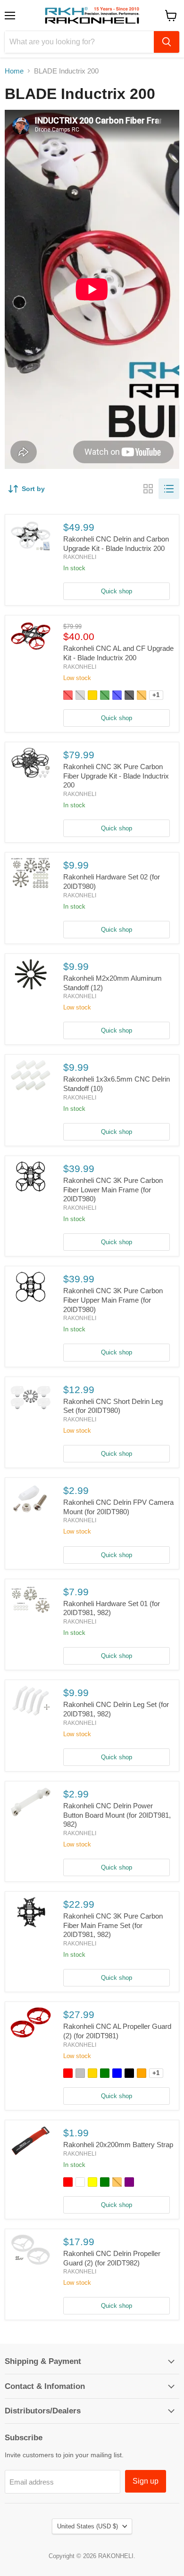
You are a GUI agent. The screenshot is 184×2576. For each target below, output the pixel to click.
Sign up (146, 2481)
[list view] (169, 489)
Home (14, 71)
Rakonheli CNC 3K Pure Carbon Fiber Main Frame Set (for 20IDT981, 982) (113, 1925)
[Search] (167, 42)
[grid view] (148, 489)
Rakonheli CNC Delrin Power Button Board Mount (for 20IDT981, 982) (117, 1815)
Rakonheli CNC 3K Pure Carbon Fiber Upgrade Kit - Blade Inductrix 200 (116, 776)
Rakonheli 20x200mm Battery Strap (118, 2145)
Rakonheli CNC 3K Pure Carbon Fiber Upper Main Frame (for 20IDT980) (113, 1300)
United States (88, 2526)
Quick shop (117, 591)
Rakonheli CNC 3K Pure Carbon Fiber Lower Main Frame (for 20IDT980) (113, 1190)
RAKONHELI (80, 557)
